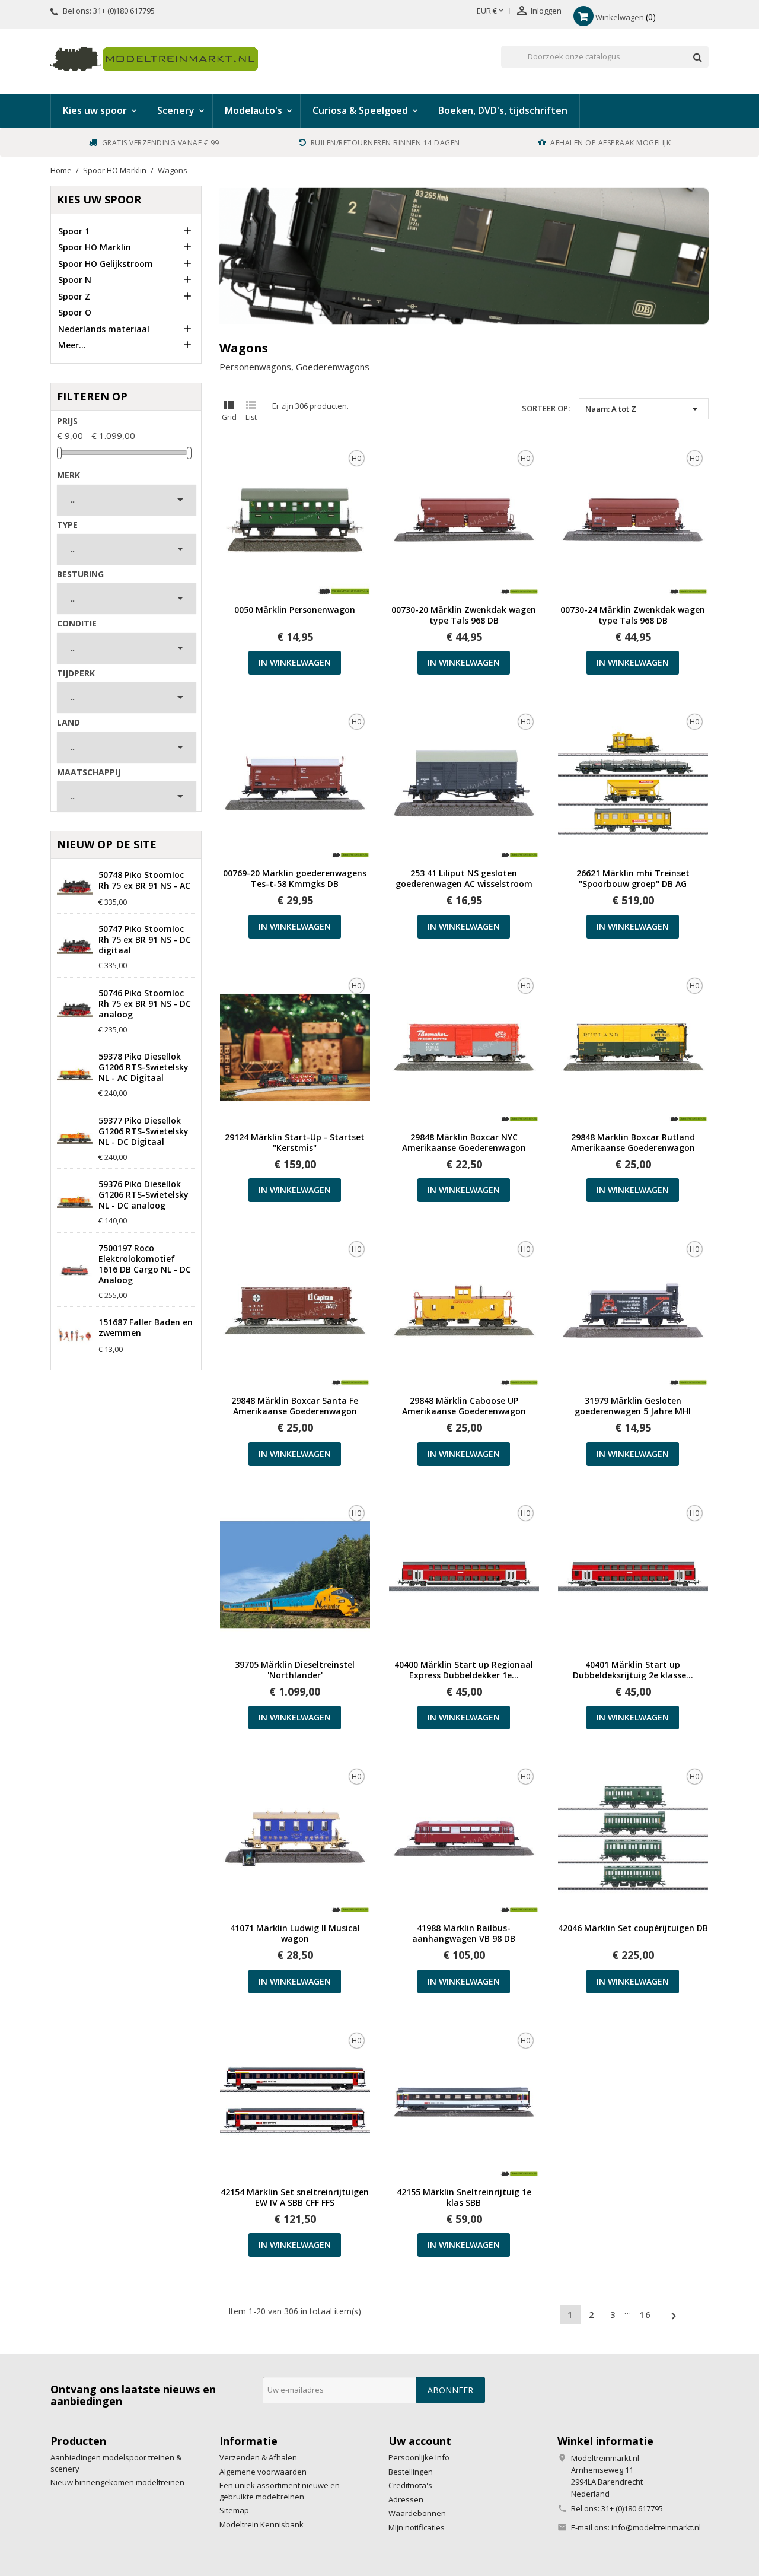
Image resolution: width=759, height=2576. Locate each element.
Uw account (420, 2441)
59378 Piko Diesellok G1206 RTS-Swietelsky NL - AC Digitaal (143, 1067)
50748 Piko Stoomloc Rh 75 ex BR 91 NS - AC (144, 880)
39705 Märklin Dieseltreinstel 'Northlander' (295, 1670)
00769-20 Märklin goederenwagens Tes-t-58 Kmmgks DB (295, 879)
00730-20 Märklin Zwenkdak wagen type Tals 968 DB (464, 615)
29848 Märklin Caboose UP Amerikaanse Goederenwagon (464, 1406)
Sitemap (234, 2510)
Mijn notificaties (417, 2527)
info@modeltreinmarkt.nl (656, 2527)
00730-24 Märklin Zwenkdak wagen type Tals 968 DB (633, 615)
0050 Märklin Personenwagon (295, 610)
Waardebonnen (417, 2513)
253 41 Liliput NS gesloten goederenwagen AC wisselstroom (464, 879)
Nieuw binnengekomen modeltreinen (117, 2482)
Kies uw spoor (99, 199)
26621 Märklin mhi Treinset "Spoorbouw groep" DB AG (633, 879)
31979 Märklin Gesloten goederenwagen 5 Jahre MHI (633, 1406)
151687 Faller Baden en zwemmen (146, 1328)
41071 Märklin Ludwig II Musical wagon (295, 1933)
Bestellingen (411, 2472)
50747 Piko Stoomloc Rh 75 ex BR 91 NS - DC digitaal (145, 940)
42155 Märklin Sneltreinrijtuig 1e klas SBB (464, 2197)
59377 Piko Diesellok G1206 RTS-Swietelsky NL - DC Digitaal (143, 1131)
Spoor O (75, 312)
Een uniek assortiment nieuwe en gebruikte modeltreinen (280, 2491)
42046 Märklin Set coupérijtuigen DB (633, 1928)
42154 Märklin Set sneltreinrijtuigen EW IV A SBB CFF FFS (295, 2197)
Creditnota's (410, 2485)
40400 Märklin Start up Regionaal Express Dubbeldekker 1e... (464, 1670)
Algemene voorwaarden (263, 2472)
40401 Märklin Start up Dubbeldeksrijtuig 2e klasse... (633, 1670)
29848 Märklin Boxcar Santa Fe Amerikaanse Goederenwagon (295, 1406)
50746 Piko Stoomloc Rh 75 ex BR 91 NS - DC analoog (145, 1004)
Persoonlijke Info (419, 2457)
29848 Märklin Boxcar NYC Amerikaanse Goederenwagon (464, 1143)
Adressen (406, 2499)
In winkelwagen (295, 662)
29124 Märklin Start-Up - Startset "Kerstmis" (295, 1143)
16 (645, 2315)
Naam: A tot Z (644, 409)
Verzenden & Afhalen (258, 2457)
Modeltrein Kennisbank (261, 2524)
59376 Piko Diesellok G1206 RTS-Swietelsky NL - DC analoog (143, 1195)
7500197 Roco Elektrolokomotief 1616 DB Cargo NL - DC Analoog (145, 1264)
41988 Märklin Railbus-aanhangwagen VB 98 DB (464, 1933)
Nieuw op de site (107, 844)
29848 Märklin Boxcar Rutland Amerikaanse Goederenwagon (633, 1143)
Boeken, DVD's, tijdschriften (503, 110)
